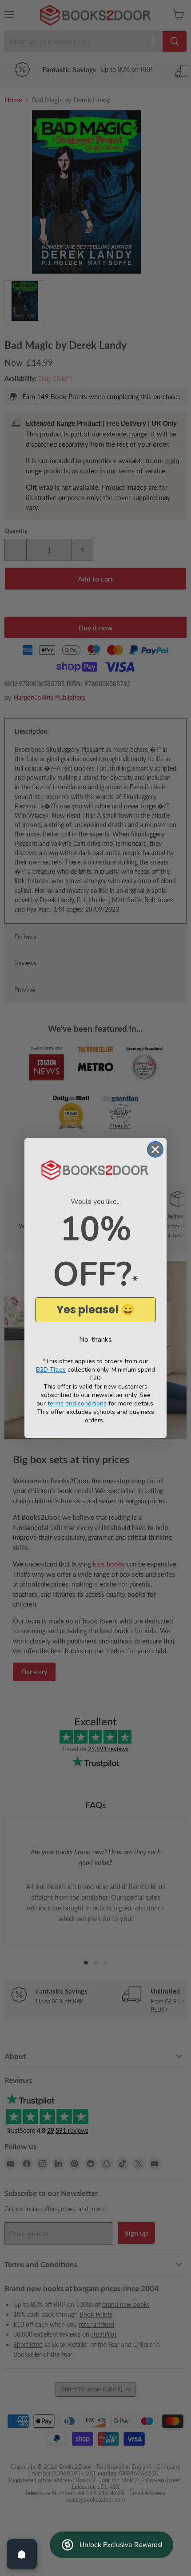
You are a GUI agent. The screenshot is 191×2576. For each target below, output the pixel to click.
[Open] (22, 2554)
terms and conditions (77, 1403)
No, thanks (95, 1340)
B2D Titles (51, 1370)
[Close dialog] (155, 1149)
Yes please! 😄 (95, 1310)
